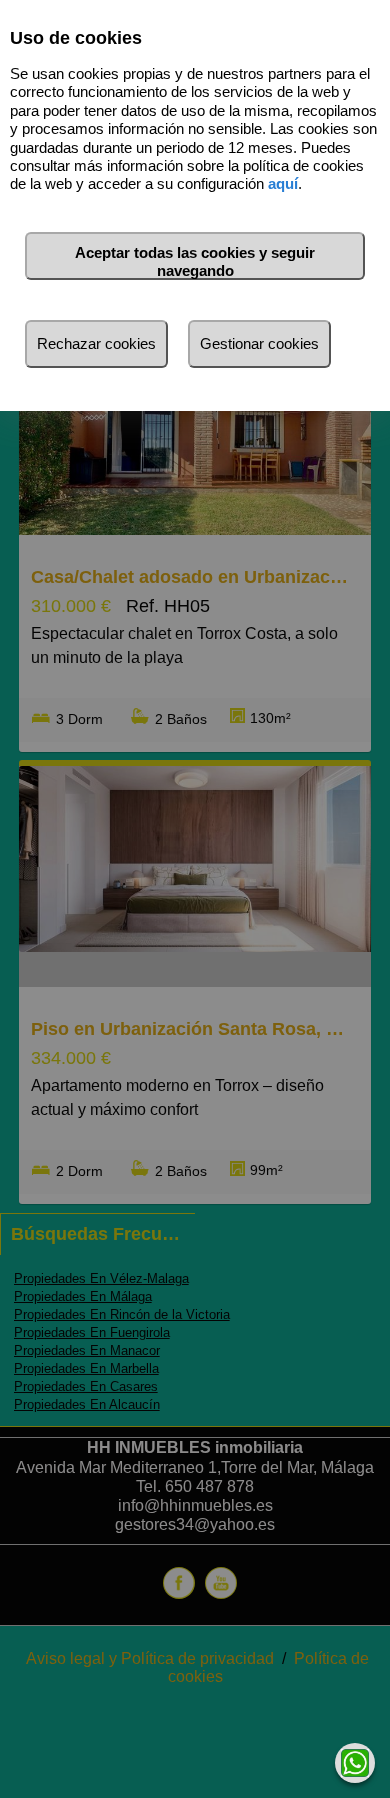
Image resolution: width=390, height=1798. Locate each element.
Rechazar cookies (96, 343)
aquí (283, 183)
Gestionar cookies (259, 343)
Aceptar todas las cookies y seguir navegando (195, 261)
